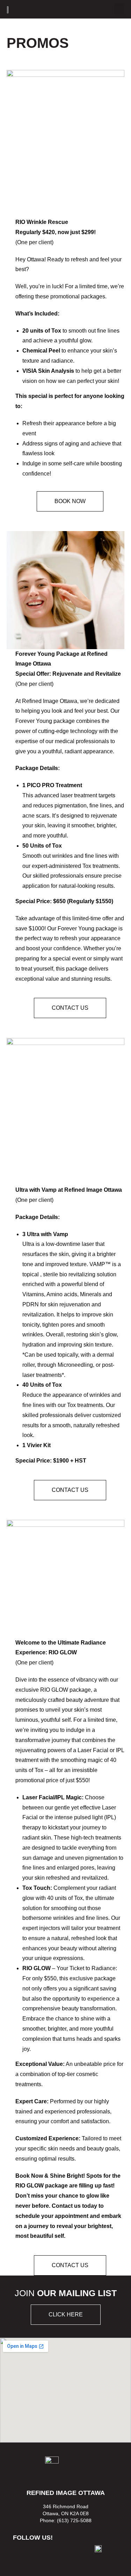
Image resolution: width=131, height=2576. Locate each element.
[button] (119, 9)
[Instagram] (43, 2555)
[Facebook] (23, 2555)
